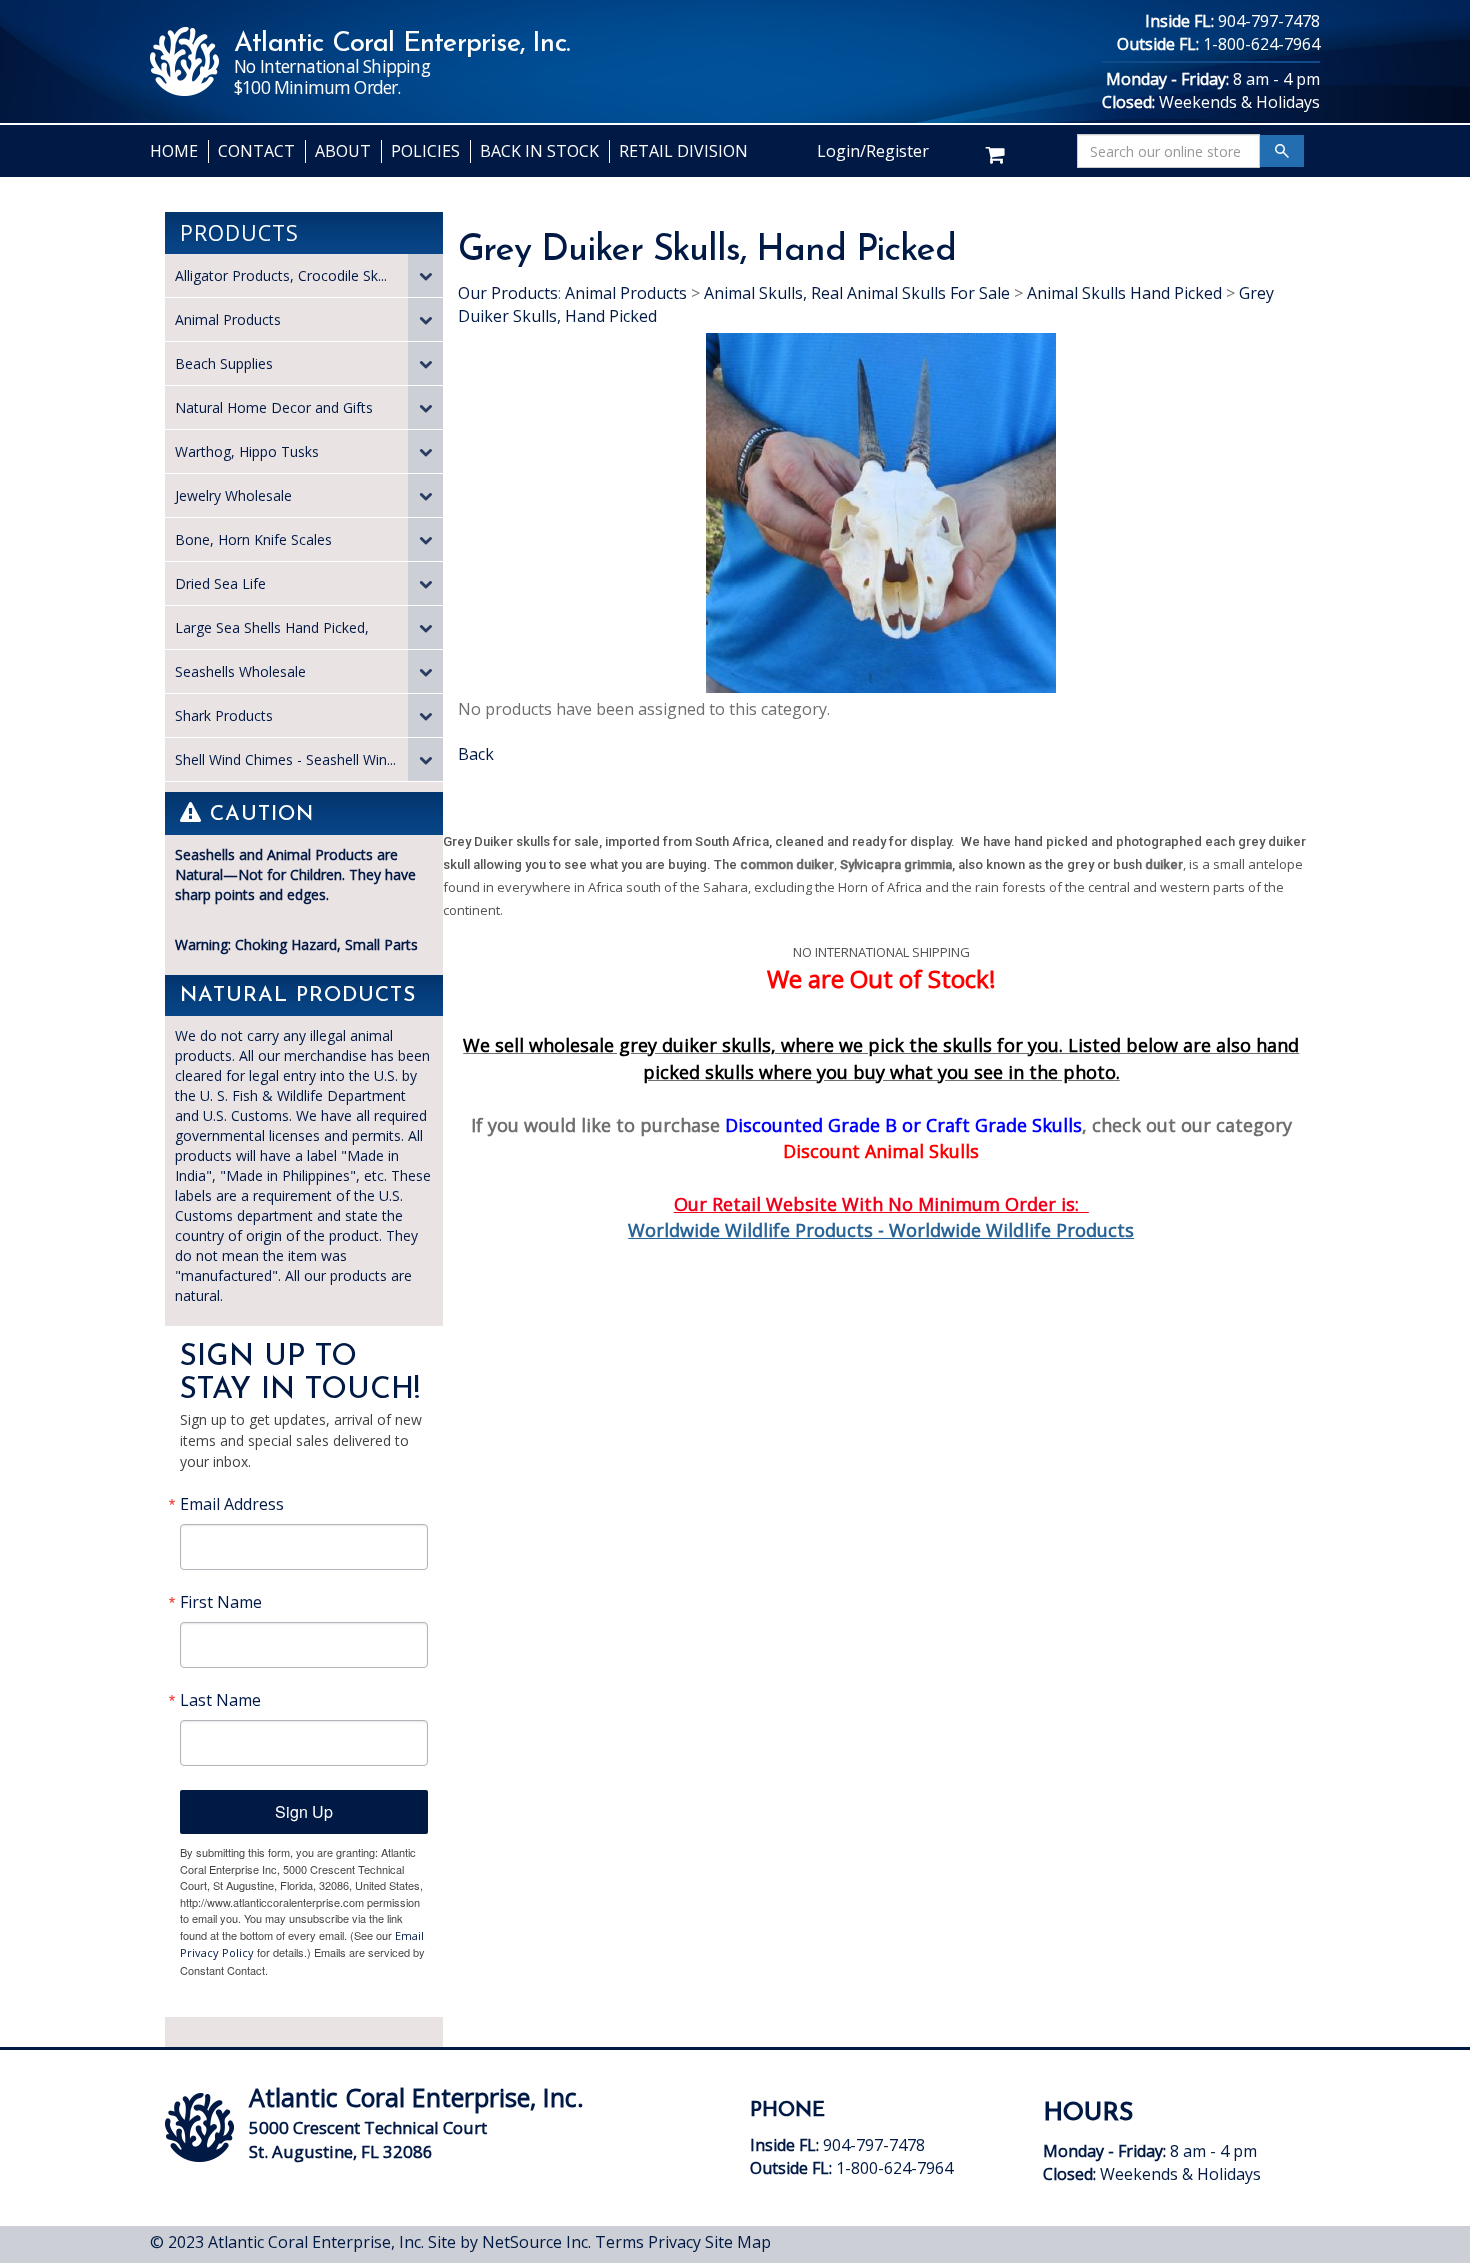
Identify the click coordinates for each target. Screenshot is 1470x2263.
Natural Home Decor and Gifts (274, 407)
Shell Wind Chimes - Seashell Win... (285, 759)
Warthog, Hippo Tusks (247, 451)
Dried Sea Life (220, 583)
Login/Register (873, 151)
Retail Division (683, 151)
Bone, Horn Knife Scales (253, 539)
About (343, 151)
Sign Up (304, 1811)
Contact (256, 151)
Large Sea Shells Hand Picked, (272, 627)
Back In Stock (539, 151)
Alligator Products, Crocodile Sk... (281, 275)
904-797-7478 (1269, 21)
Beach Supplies (224, 363)
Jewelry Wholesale (233, 495)
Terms (619, 2242)
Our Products (508, 293)
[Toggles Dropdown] (425, 275)
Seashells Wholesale (240, 671)
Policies (425, 151)
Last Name (220, 1700)
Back (476, 754)
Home (174, 151)
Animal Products (228, 319)
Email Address (232, 1504)
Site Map (738, 2242)
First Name (221, 1602)
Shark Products (224, 715)
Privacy (674, 2242)
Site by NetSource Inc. (509, 2242)
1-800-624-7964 (1261, 44)
